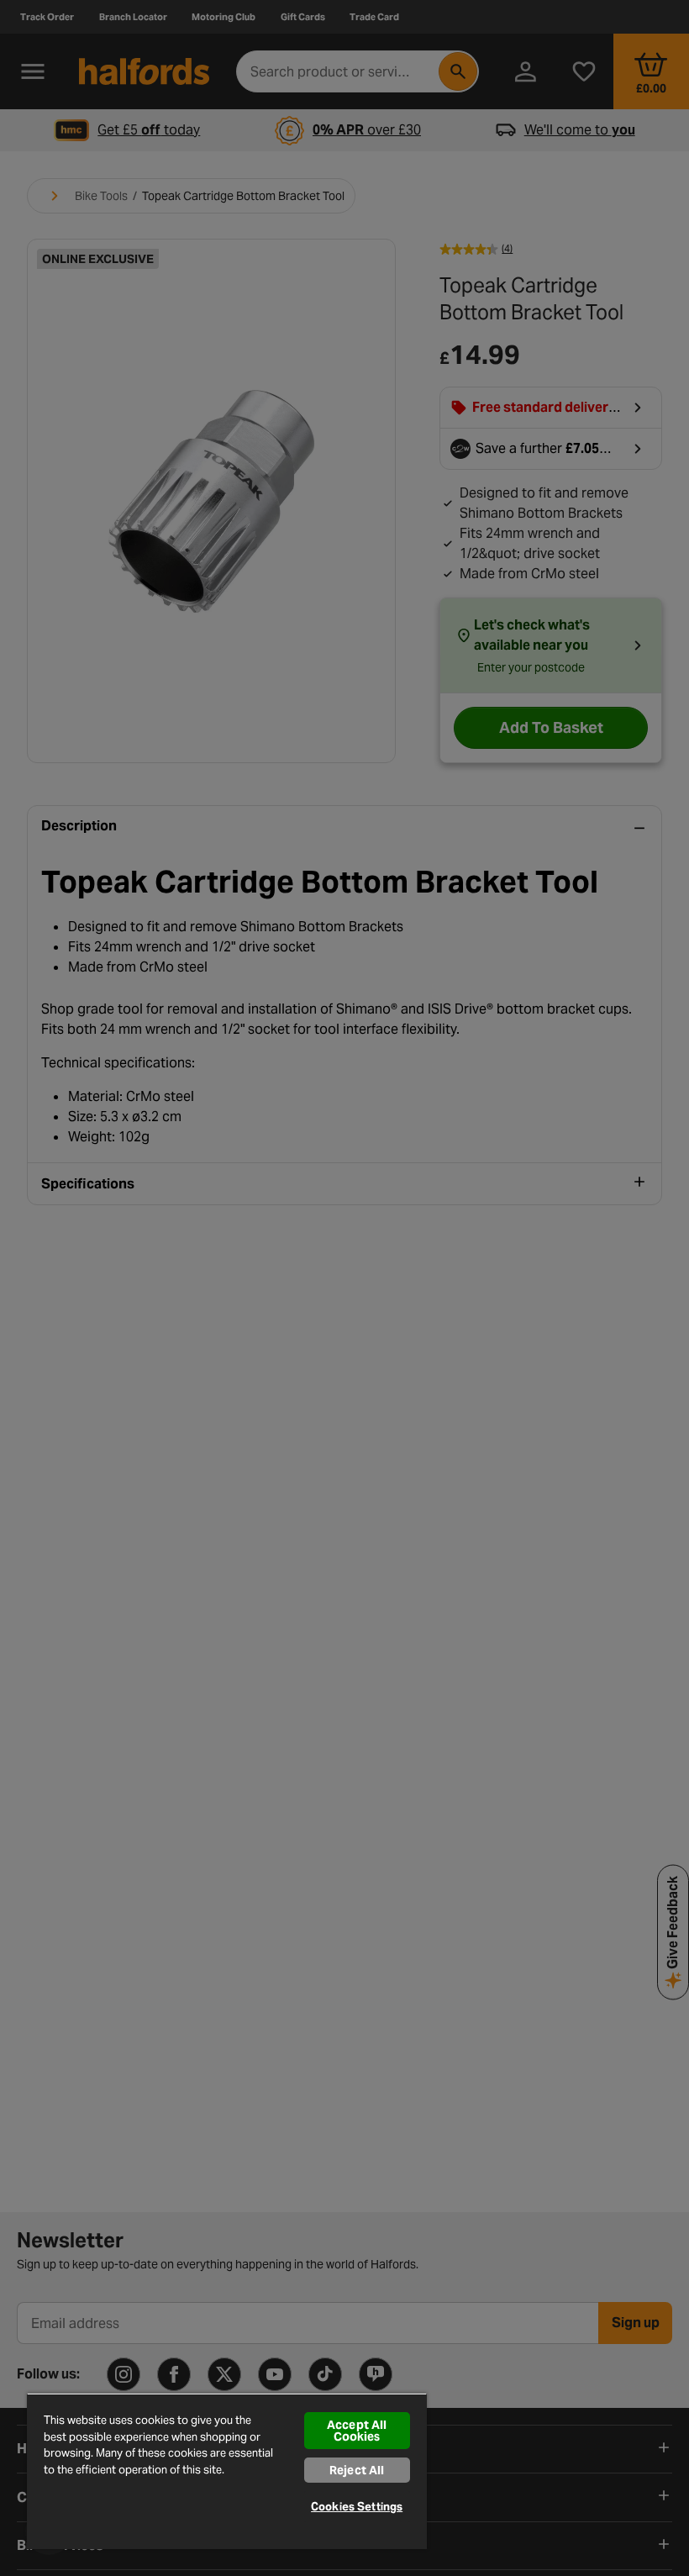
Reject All (357, 2470)
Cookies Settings (357, 2507)
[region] (227, 2471)
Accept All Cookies (357, 2431)
